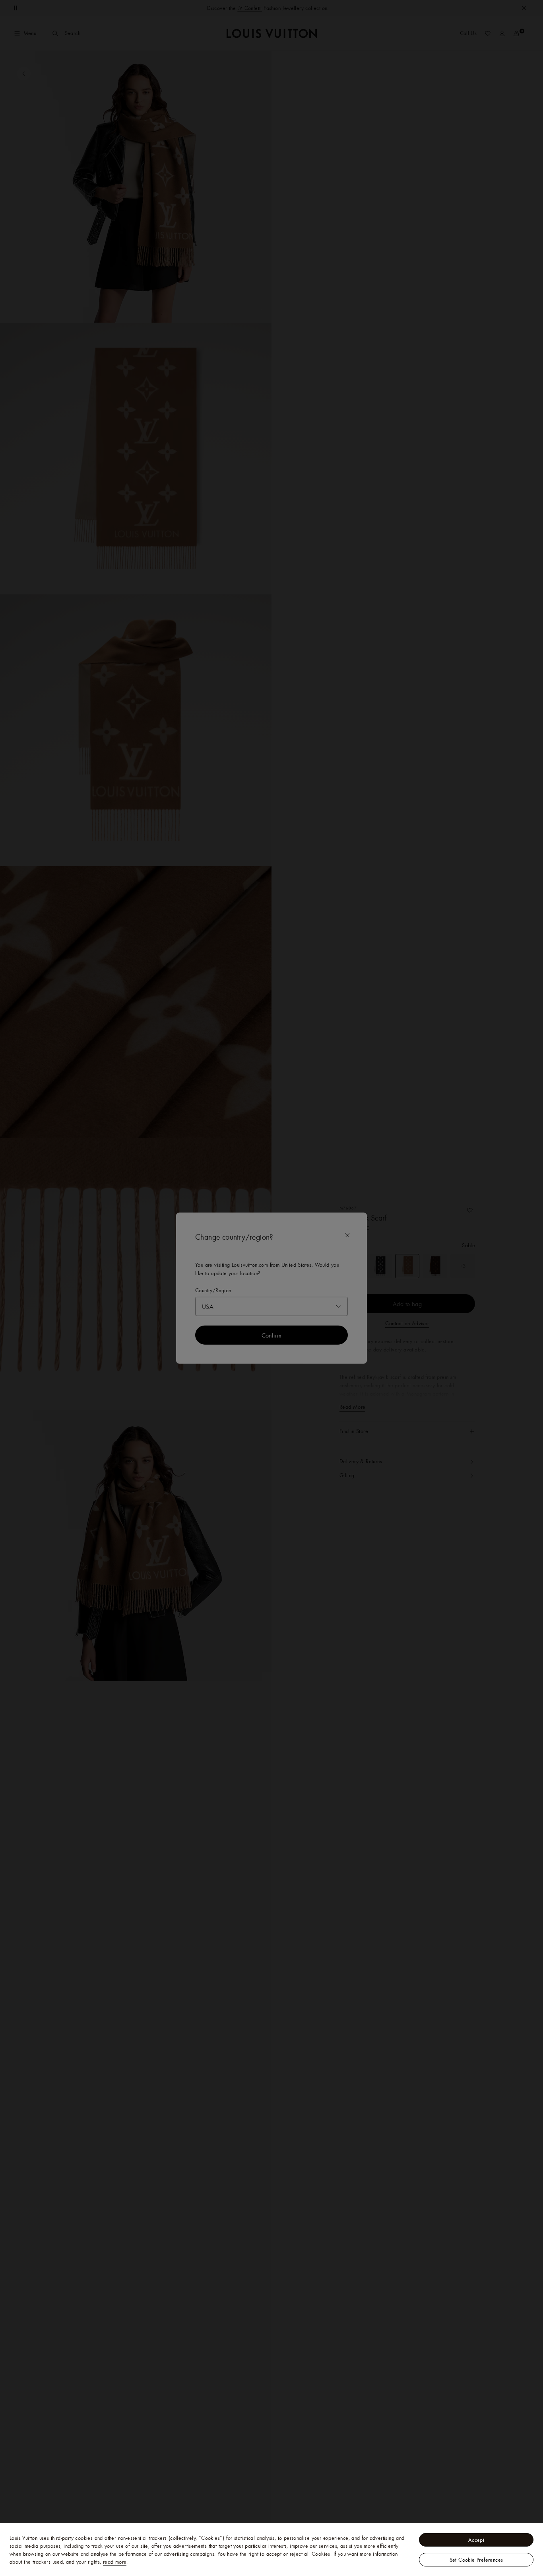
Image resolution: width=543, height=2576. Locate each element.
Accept (476, 2540)
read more (115, 2562)
